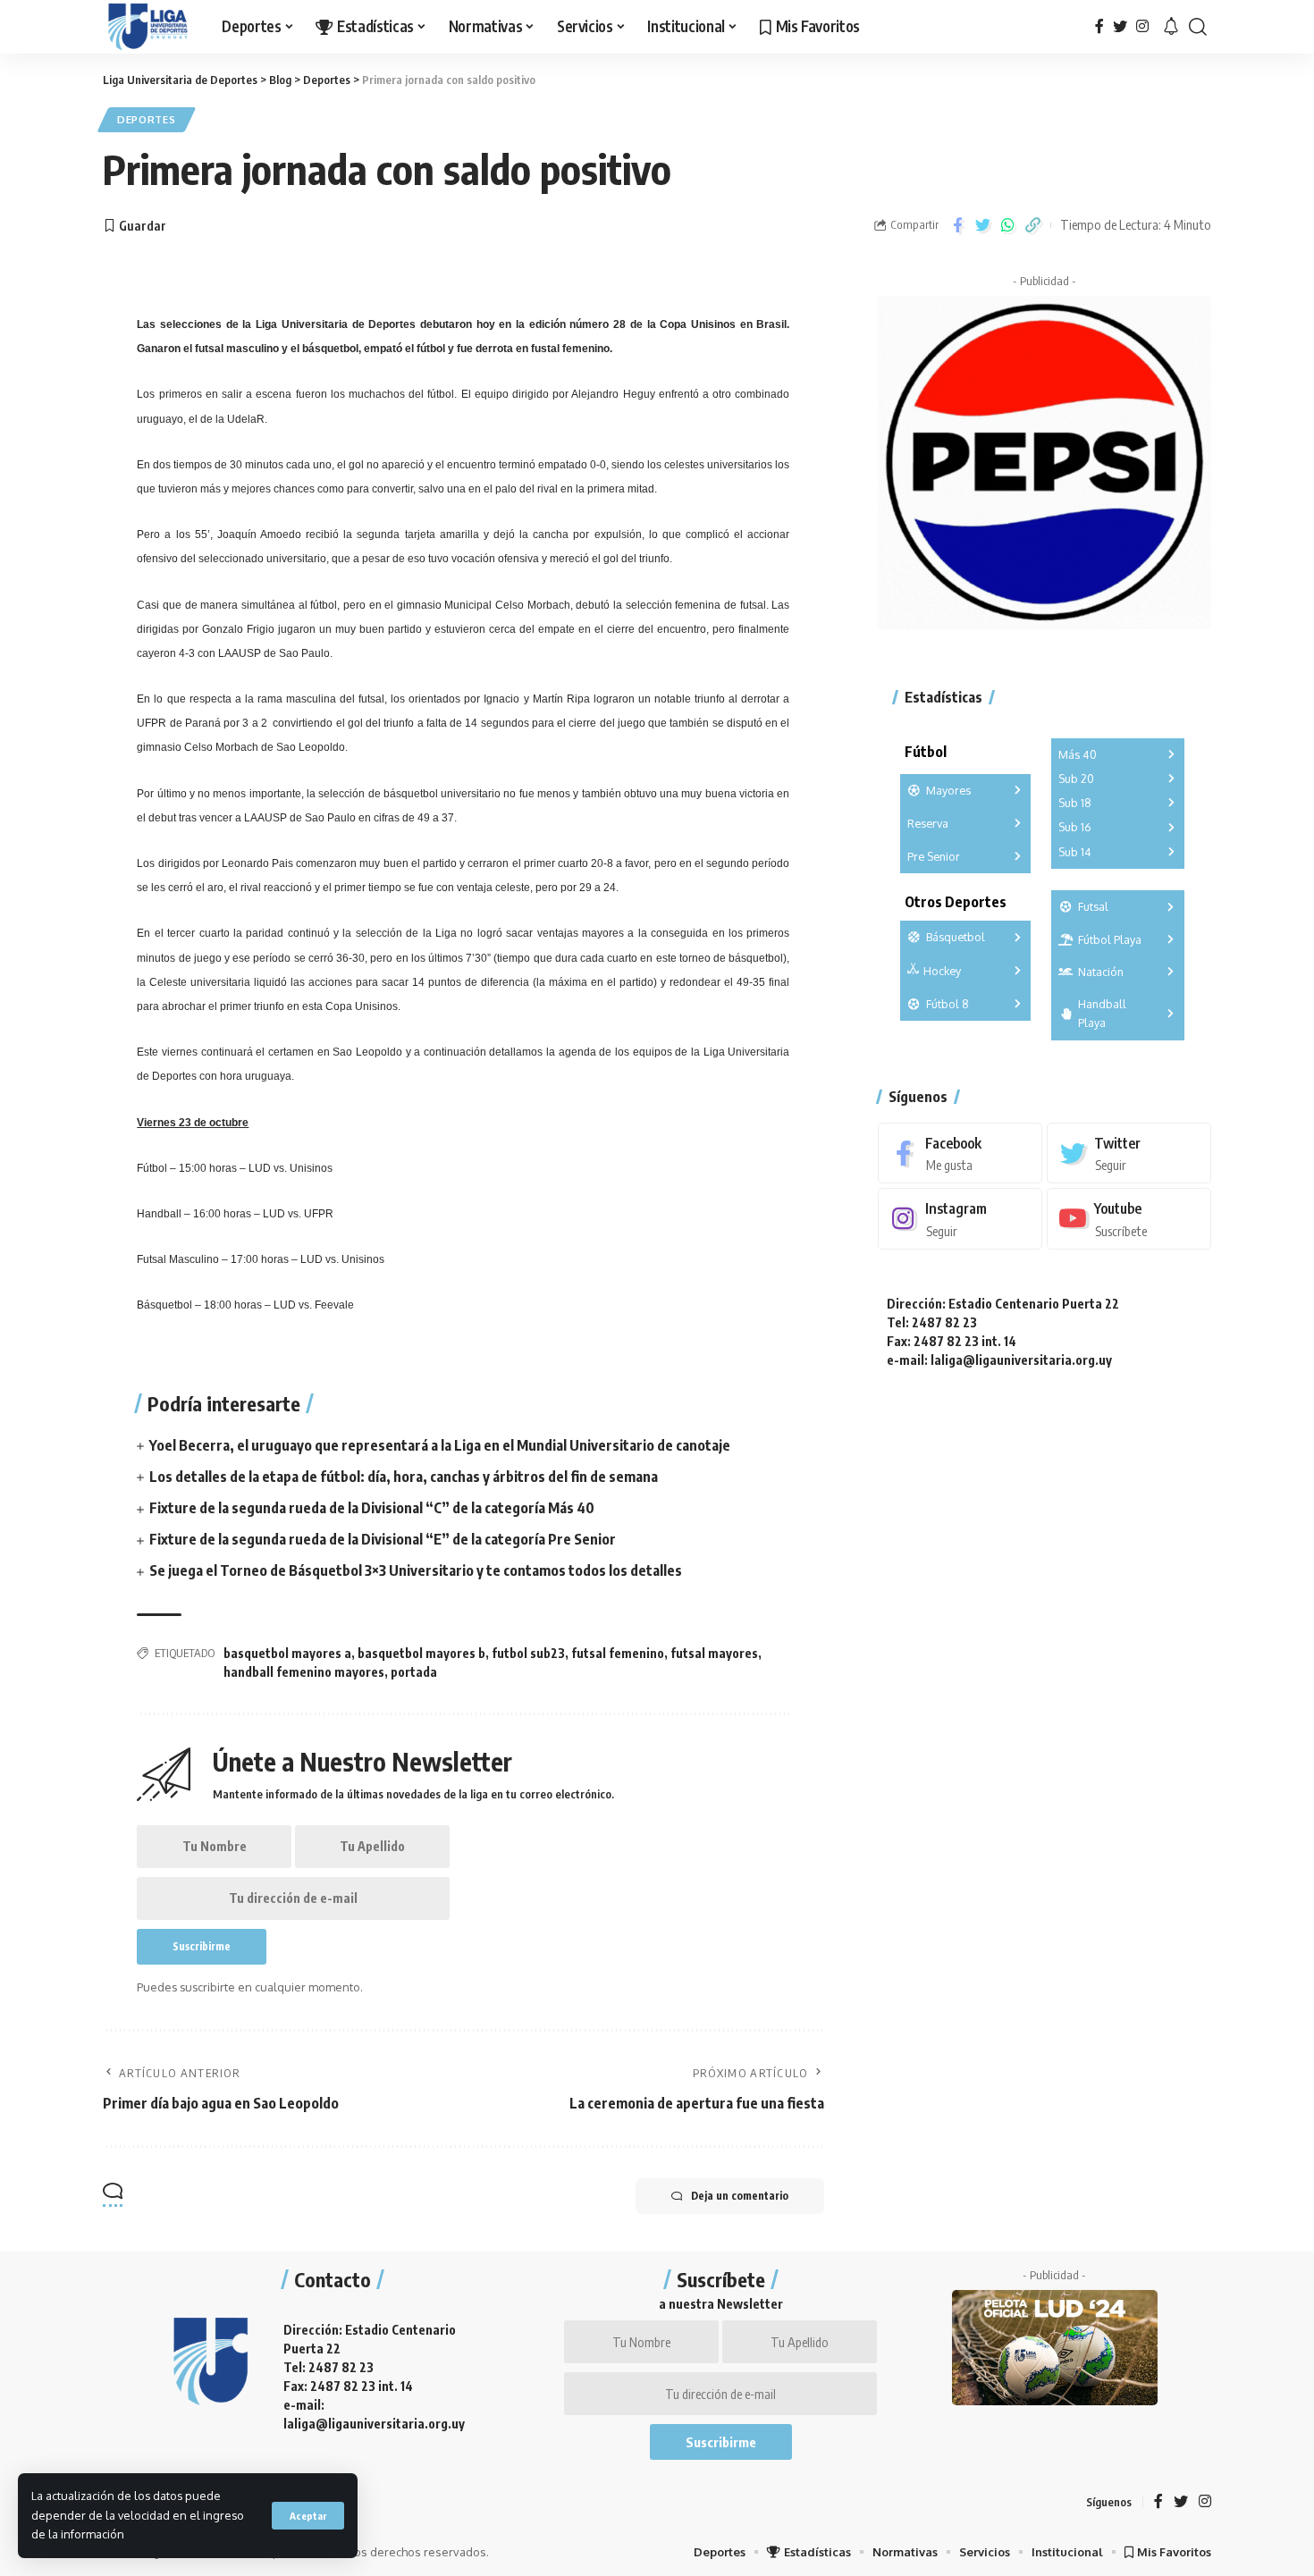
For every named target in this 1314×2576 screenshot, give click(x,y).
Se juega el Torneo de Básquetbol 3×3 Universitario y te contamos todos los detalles (416, 1570)
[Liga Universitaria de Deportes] (148, 27)
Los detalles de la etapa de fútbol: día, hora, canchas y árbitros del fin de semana (404, 1477)
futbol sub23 (528, 1653)
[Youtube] (1129, 1219)
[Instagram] (1142, 26)
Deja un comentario (740, 2196)
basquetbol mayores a (287, 1653)
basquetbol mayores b (421, 1653)
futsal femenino (618, 1653)
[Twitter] (1120, 26)
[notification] (1171, 27)
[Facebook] (1099, 26)
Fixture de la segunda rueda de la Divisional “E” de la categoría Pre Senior (383, 1539)
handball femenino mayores (304, 1672)
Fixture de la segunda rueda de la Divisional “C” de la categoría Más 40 (372, 1508)
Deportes (147, 119)
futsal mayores (714, 1653)
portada (414, 1672)
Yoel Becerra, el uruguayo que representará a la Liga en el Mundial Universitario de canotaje (440, 1445)
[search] (1198, 27)
